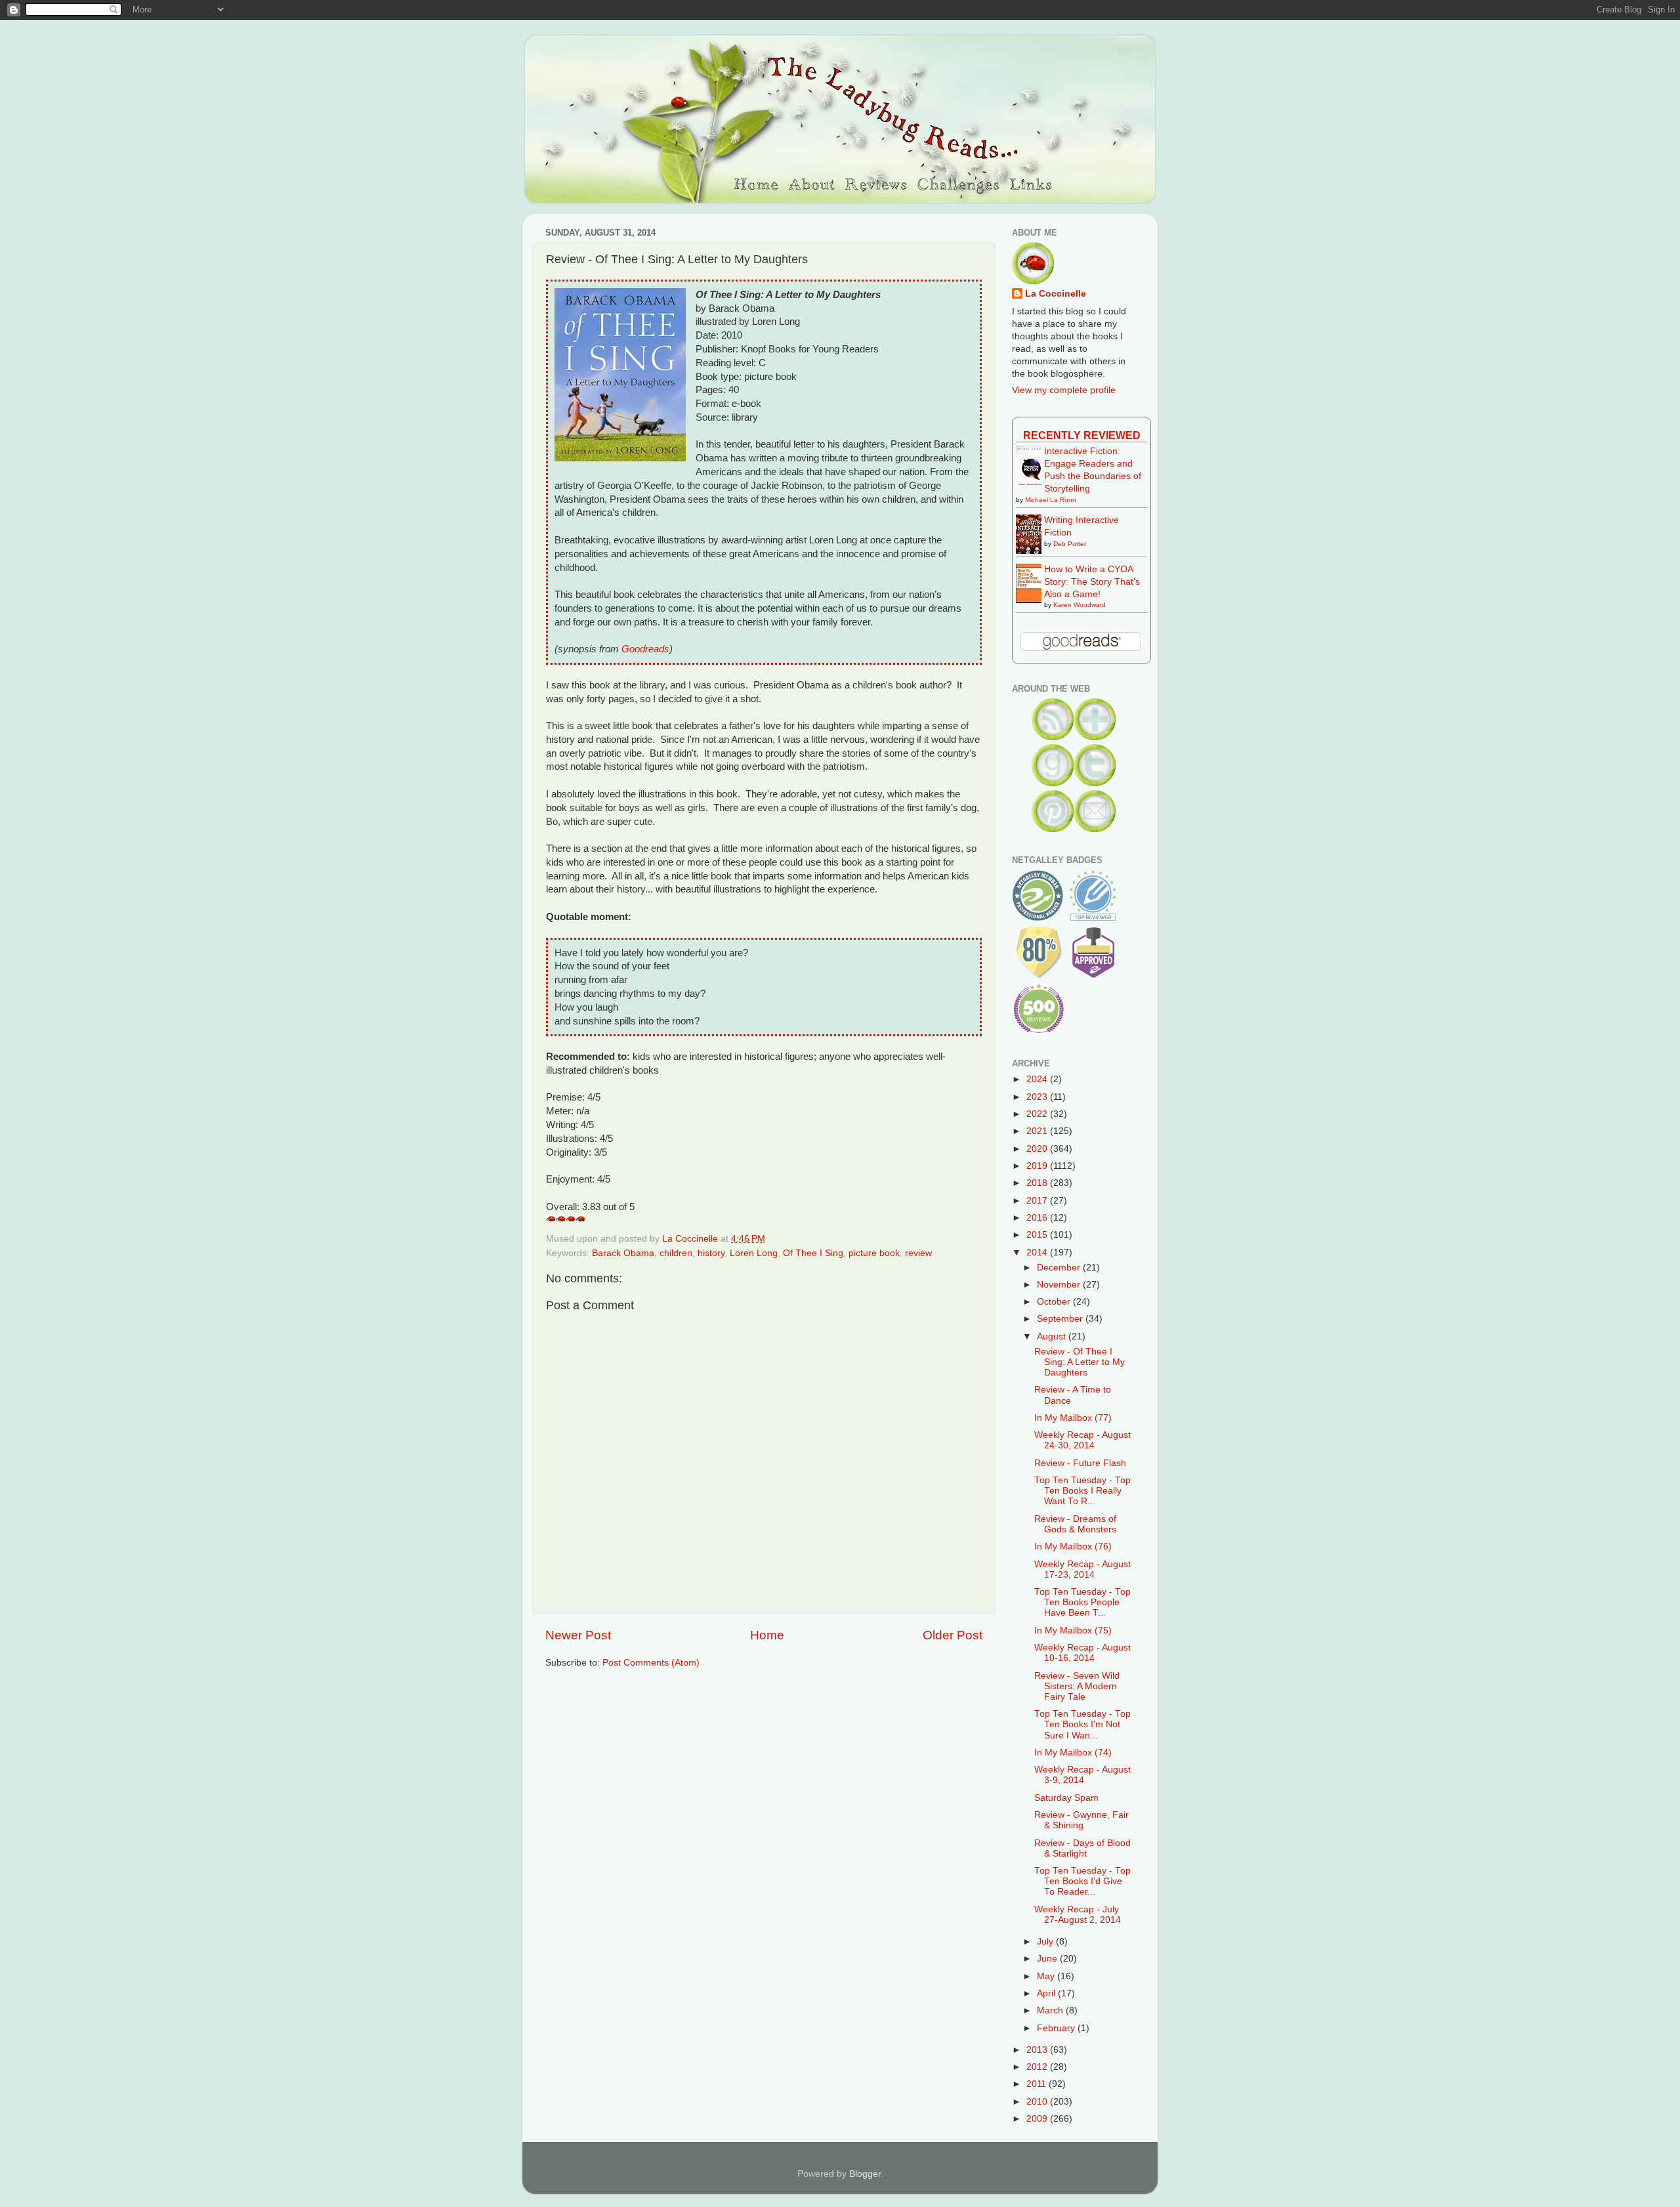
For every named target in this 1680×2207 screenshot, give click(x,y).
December (1060, 1268)
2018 (1038, 1183)
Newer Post (578, 1635)
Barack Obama (623, 1253)
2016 (1038, 1218)
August (1053, 1336)
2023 (1038, 1097)
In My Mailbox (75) (1073, 1630)
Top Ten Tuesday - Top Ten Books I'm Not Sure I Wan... (1082, 1724)
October (1055, 1302)
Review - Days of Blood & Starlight (1082, 1848)
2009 (1038, 2119)
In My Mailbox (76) (1073, 1546)
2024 (1038, 1079)
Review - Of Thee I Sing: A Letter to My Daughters (1080, 1362)
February (1057, 2028)
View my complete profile (1064, 390)
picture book (874, 1253)
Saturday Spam (1066, 1798)
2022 (1038, 1114)
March (1051, 2010)
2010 (1038, 2102)
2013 (1038, 2050)
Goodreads (645, 649)
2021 (1038, 1131)
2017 (1038, 1201)
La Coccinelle (1056, 294)
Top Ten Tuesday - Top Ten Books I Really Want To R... (1082, 1491)
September (1061, 1319)
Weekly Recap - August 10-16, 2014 (1082, 1653)
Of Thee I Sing (813, 1253)
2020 (1038, 1149)
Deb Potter (1070, 544)
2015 (1038, 1235)
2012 (1038, 2067)
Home (767, 1635)
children (676, 1253)
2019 (1038, 1166)
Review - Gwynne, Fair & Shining (1081, 1820)
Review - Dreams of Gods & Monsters (1075, 1524)
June (1048, 1959)
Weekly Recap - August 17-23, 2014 (1082, 1569)
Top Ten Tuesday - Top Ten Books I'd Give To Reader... (1082, 1881)
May (1047, 1976)
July (1046, 1942)
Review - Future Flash (1080, 1463)
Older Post (953, 1635)
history (711, 1253)
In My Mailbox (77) (1073, 1418)
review (918, 1253)
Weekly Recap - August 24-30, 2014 (1082, 1440)
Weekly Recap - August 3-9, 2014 (1082, 1775)
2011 (1038, 2084)
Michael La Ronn (1051, 500)
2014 (1038, 1252)
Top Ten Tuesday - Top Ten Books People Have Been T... (1082, 1602)
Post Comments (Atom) (651, 1663)
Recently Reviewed (1082, 435)
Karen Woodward (1080, 605)
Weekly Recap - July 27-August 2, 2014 (1078, 1915)
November (1060, 1285)
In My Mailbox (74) (1073, 1753)
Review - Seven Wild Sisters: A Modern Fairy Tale (1077, 1686)
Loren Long (754, 1253)
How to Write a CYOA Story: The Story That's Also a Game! (1092, 582)
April (1047, 1993)
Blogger (865, 2174)
